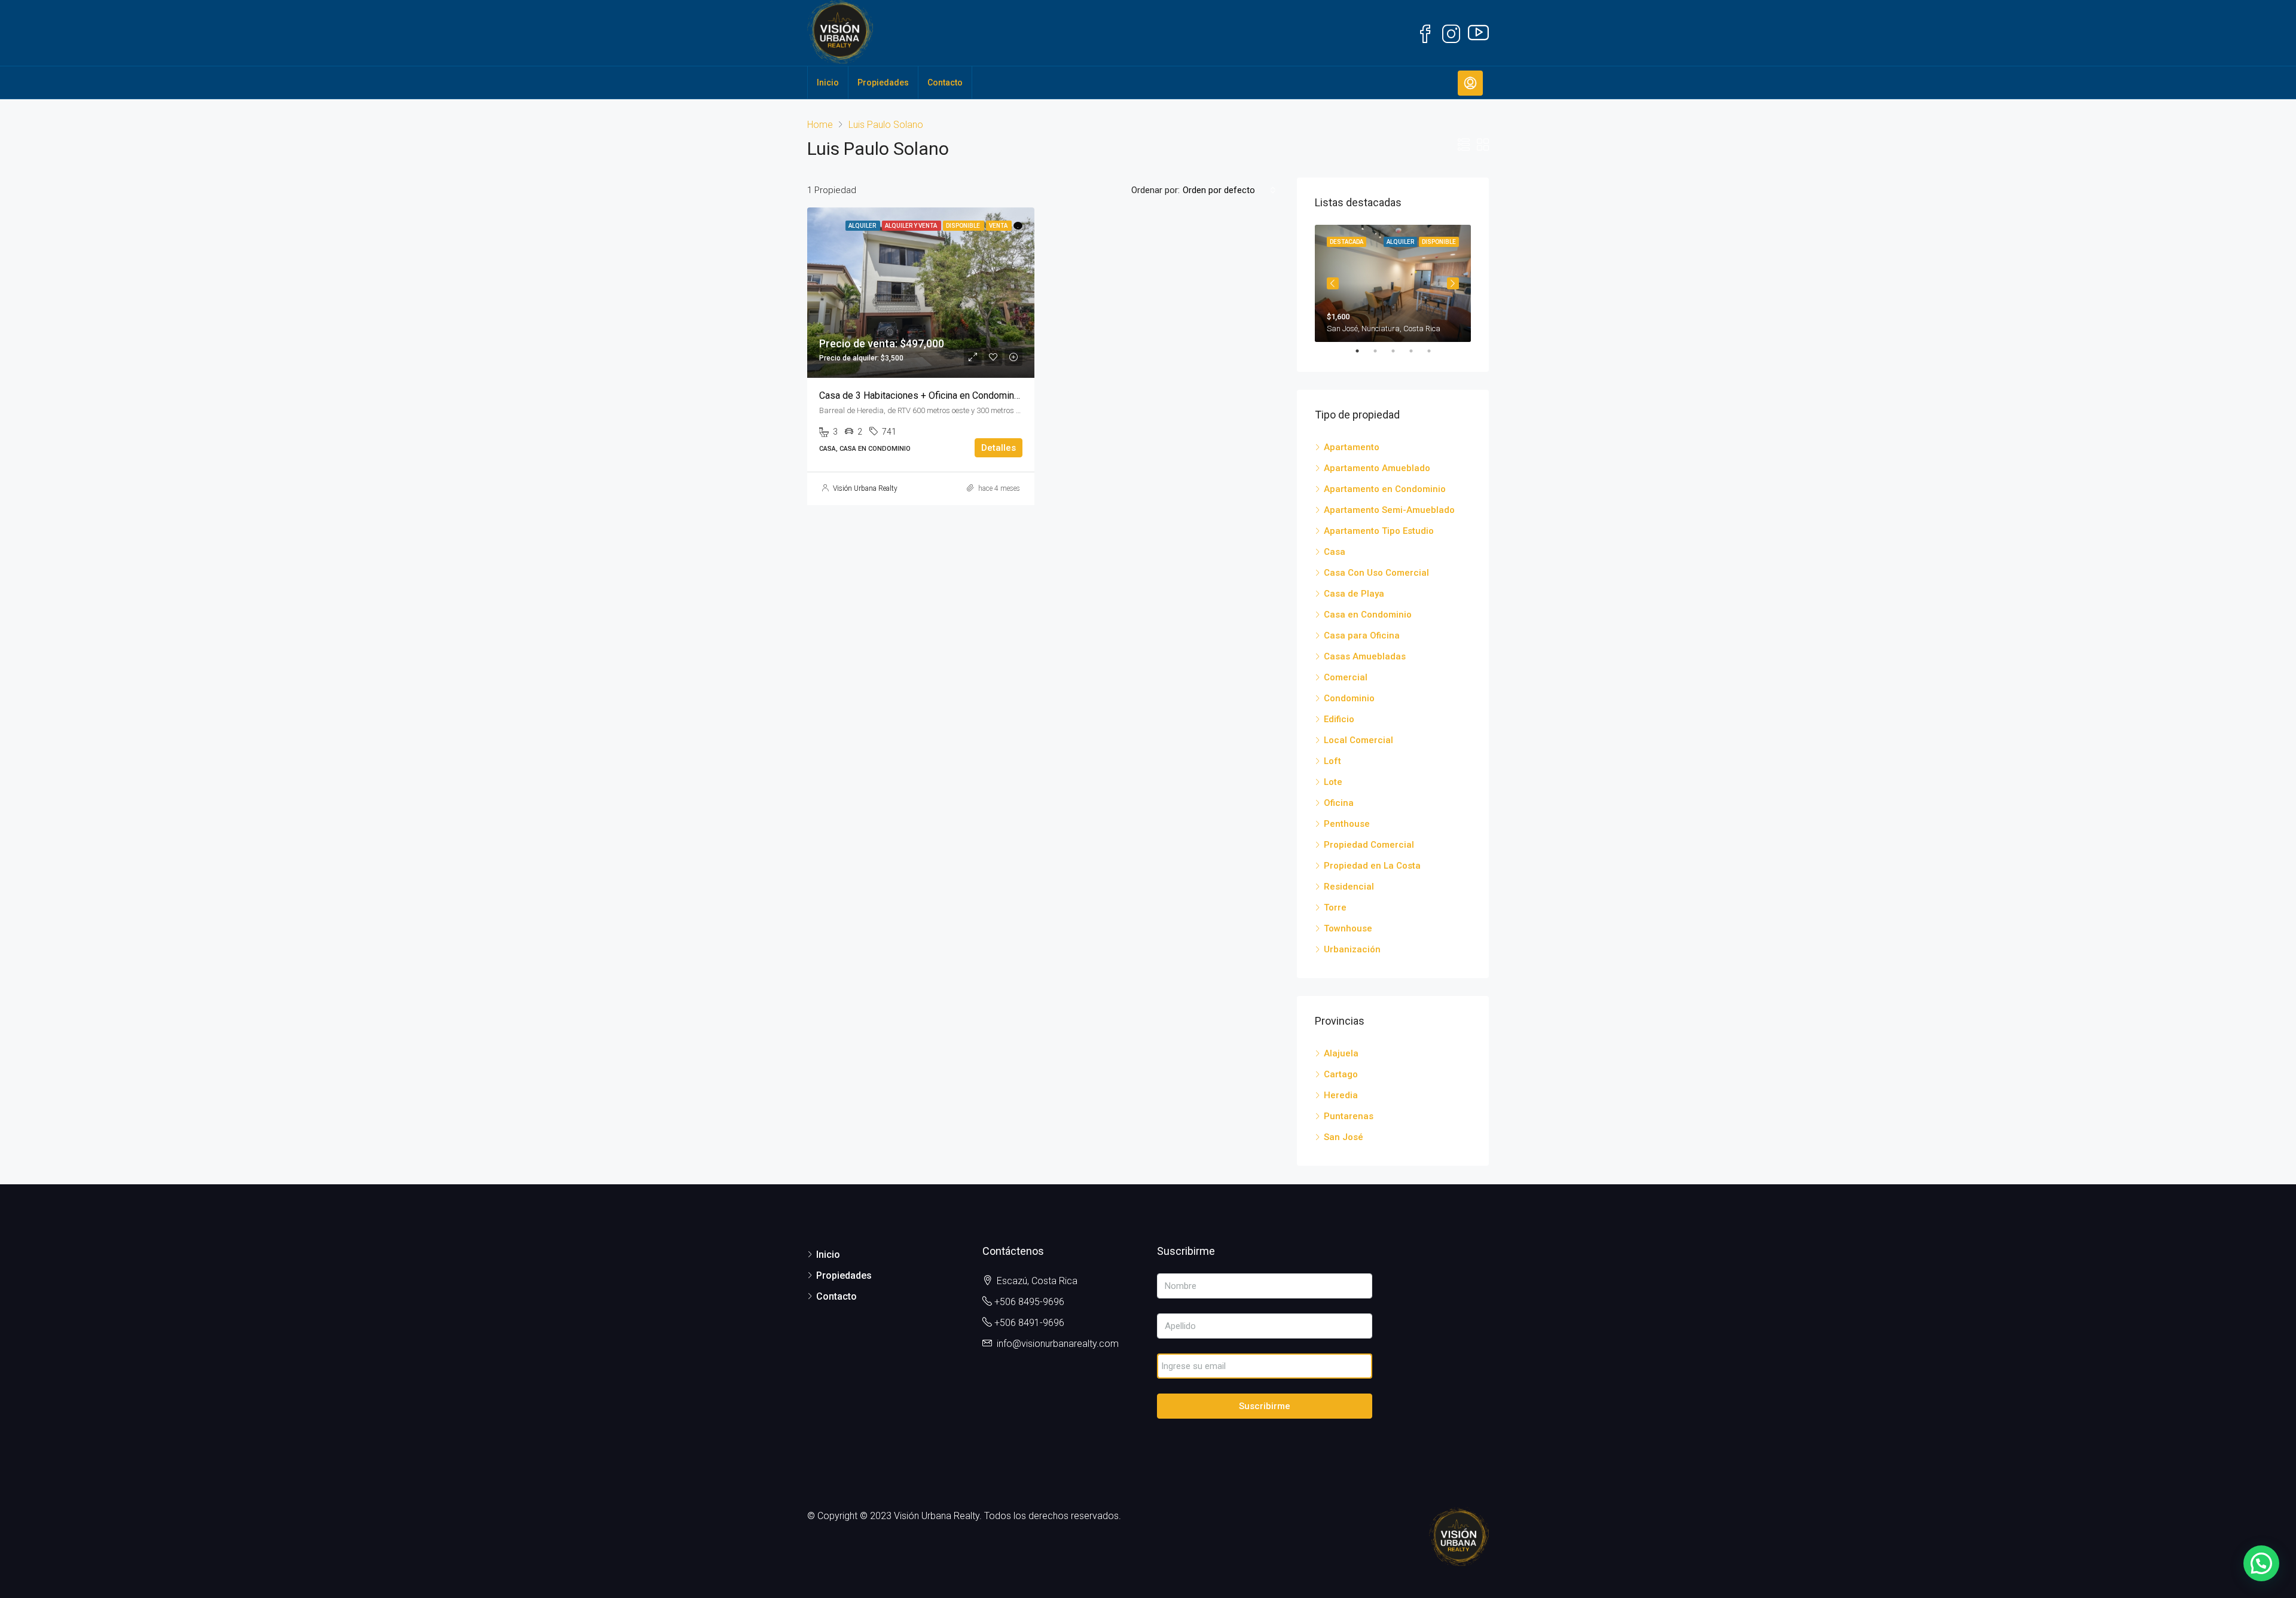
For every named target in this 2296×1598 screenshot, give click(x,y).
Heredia (1341, 1095)
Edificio (1339, 719)
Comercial (1346, 677)
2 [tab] (1381, 351)
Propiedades (883, 83)
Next (1453, 283)
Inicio (828, 83)
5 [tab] (1435, 351)
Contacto (945, 83)
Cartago (1341, 1074)
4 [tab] (1417, 351)
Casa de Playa (1354, 594)
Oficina (1339, 803)
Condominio (1349, 698)
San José (1344, 1137)
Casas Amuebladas (1365, 656)
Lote (1333, 782)
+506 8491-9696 (1029, 1323)
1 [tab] (1363, 351)
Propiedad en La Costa (1372, 866)
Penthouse (1347, 824)
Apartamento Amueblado (1377, 468)
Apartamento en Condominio (1385, 489)
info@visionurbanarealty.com (1058, 1344)
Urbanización (1352, 949)
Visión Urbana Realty (865, 488)
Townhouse (1348, 928)
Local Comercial (1358, 740)
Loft (1332, 761)
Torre (1335, 908)
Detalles (999, 448)
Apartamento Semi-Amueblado (1389, 510)
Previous (1333, 283)
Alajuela (1341, 1053)
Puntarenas (1349, 1116)
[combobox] (1229, 190)
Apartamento (1352, 447)
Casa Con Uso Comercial (1376, 573)
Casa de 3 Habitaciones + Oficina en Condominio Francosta (942, 395)
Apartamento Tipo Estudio (1379, 531)
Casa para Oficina (1362, 635)
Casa (1335, 552)
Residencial (1349, 887)
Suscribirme (1265, 1406)
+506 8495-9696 (1029, 1302)
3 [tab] (1399, 351)
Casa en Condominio (1368, 615)
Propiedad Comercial (1369, 845)
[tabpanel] (1393, 283)
